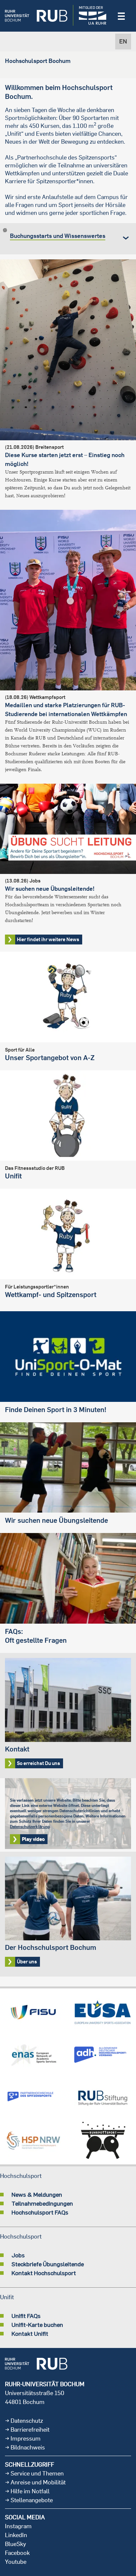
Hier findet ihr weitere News (48, 939)
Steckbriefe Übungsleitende (48, 2264)
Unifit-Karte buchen (37, 2325)
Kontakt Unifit (30, 2333)
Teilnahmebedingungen (42, 2203)
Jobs (18, 2255)
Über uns (68, 1914)
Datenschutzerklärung (30, 1826)
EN (123, 41)
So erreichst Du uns (68, 1716)
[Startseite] (36, 16)
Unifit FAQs (26, 2316)
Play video (33, 1839)
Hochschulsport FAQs (40, 2212)
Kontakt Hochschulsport (44, 2273)
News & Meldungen (37, 2194)
